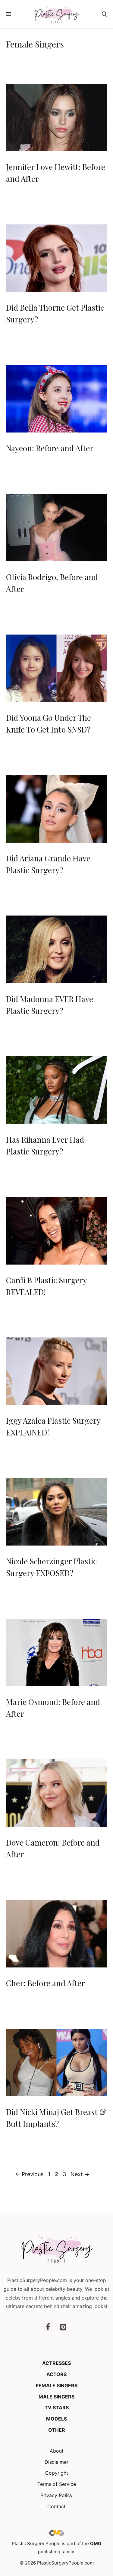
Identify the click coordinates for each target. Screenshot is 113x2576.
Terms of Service (57, 2484)
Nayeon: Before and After (50, 448)
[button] (104, 14)
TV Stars (57, 2408)
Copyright (57, 2473)
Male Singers (56, 2397)
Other (57, 2430)
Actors (56, 2374)
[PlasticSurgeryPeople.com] (56, 14)
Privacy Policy (56, 2495)
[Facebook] (48, 2328)
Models (56, 2419)
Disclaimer (56, 2462)
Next (80, 2174)
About (57, 2451)
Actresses (56, 2363)
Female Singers (57, 2385)
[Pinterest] (63, 2328)
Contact (56, 2506)
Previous (29, 2174)
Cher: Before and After (46, 1983)
